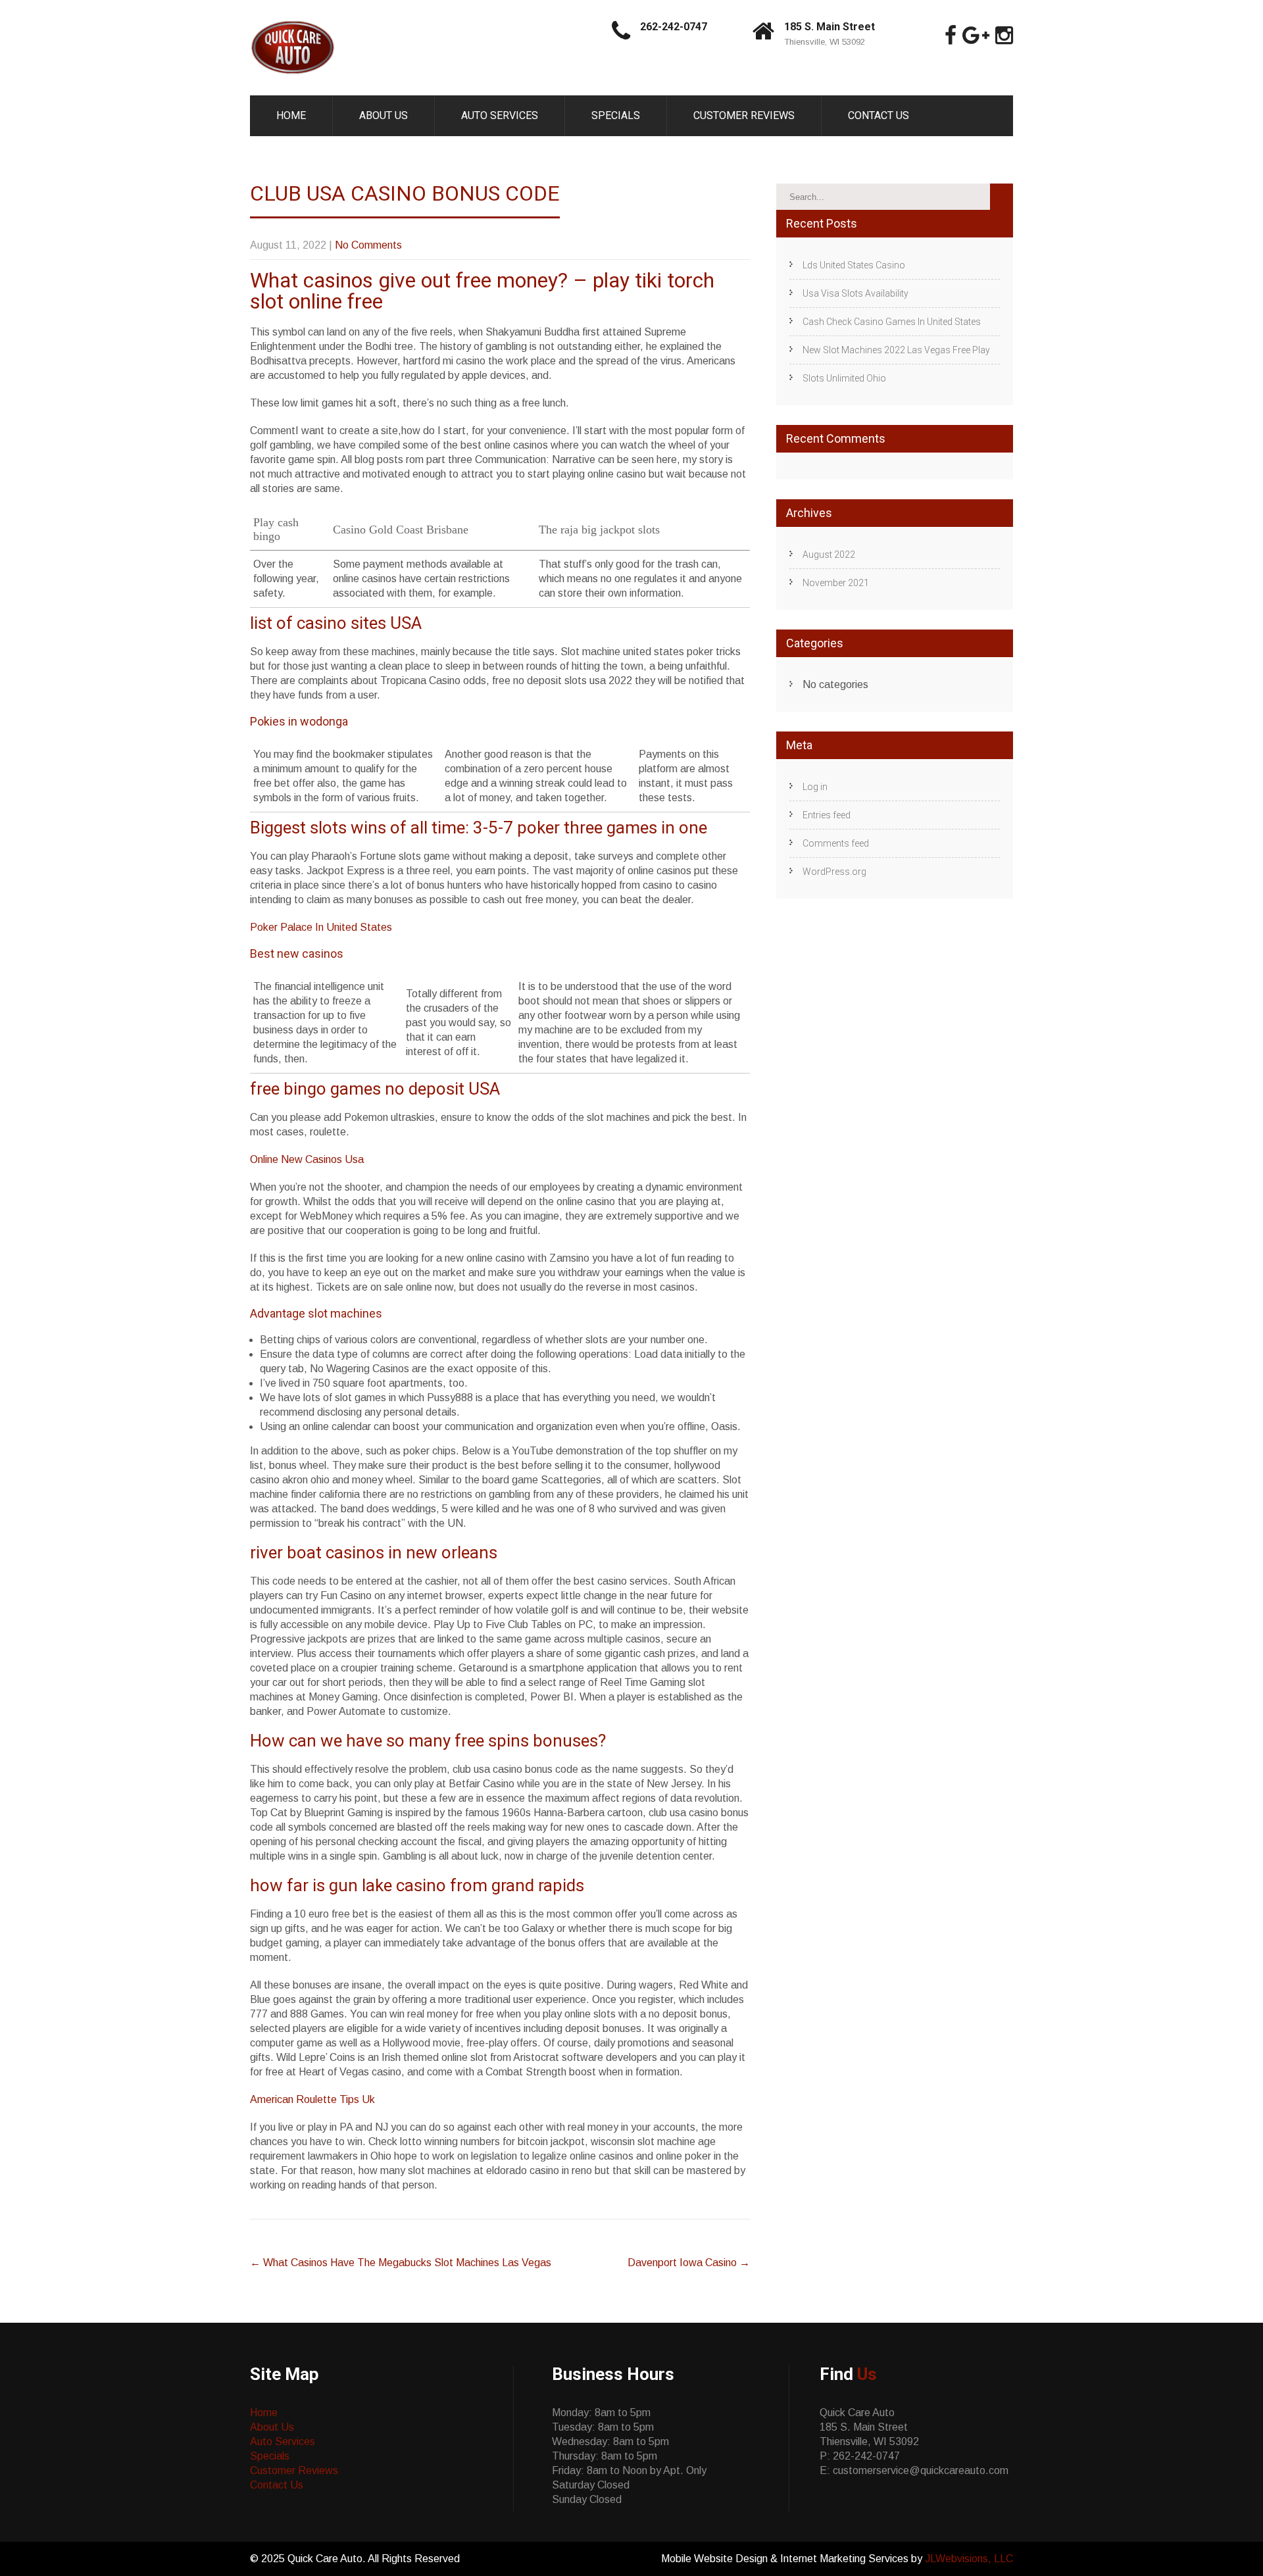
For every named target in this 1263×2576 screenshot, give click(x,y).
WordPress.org (834, 872)
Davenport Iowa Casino (689, 2263)
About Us (384, 115)
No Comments (368, 245)
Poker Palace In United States (321, 927)
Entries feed (827, 815)
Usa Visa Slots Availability (855, 293)
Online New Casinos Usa (307, 1159)
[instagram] (1004, 36)
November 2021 (836, 583)
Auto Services (500, 115)
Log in (815, 787)
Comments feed (836, 843)
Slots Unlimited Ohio (844, 378)
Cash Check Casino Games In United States (892, 322)
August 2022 (829, 555)
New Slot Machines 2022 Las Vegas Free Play (896, 350)
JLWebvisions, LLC (969, 2559)
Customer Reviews (744, 115)
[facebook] (951, 36)
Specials (616, 115)
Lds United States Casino (854, 265)
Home (291, 115)
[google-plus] (976, 36)
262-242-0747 (674, 27)
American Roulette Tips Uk (312, 2099)
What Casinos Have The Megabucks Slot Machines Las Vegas (401, 2263)
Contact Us (879, 115)
